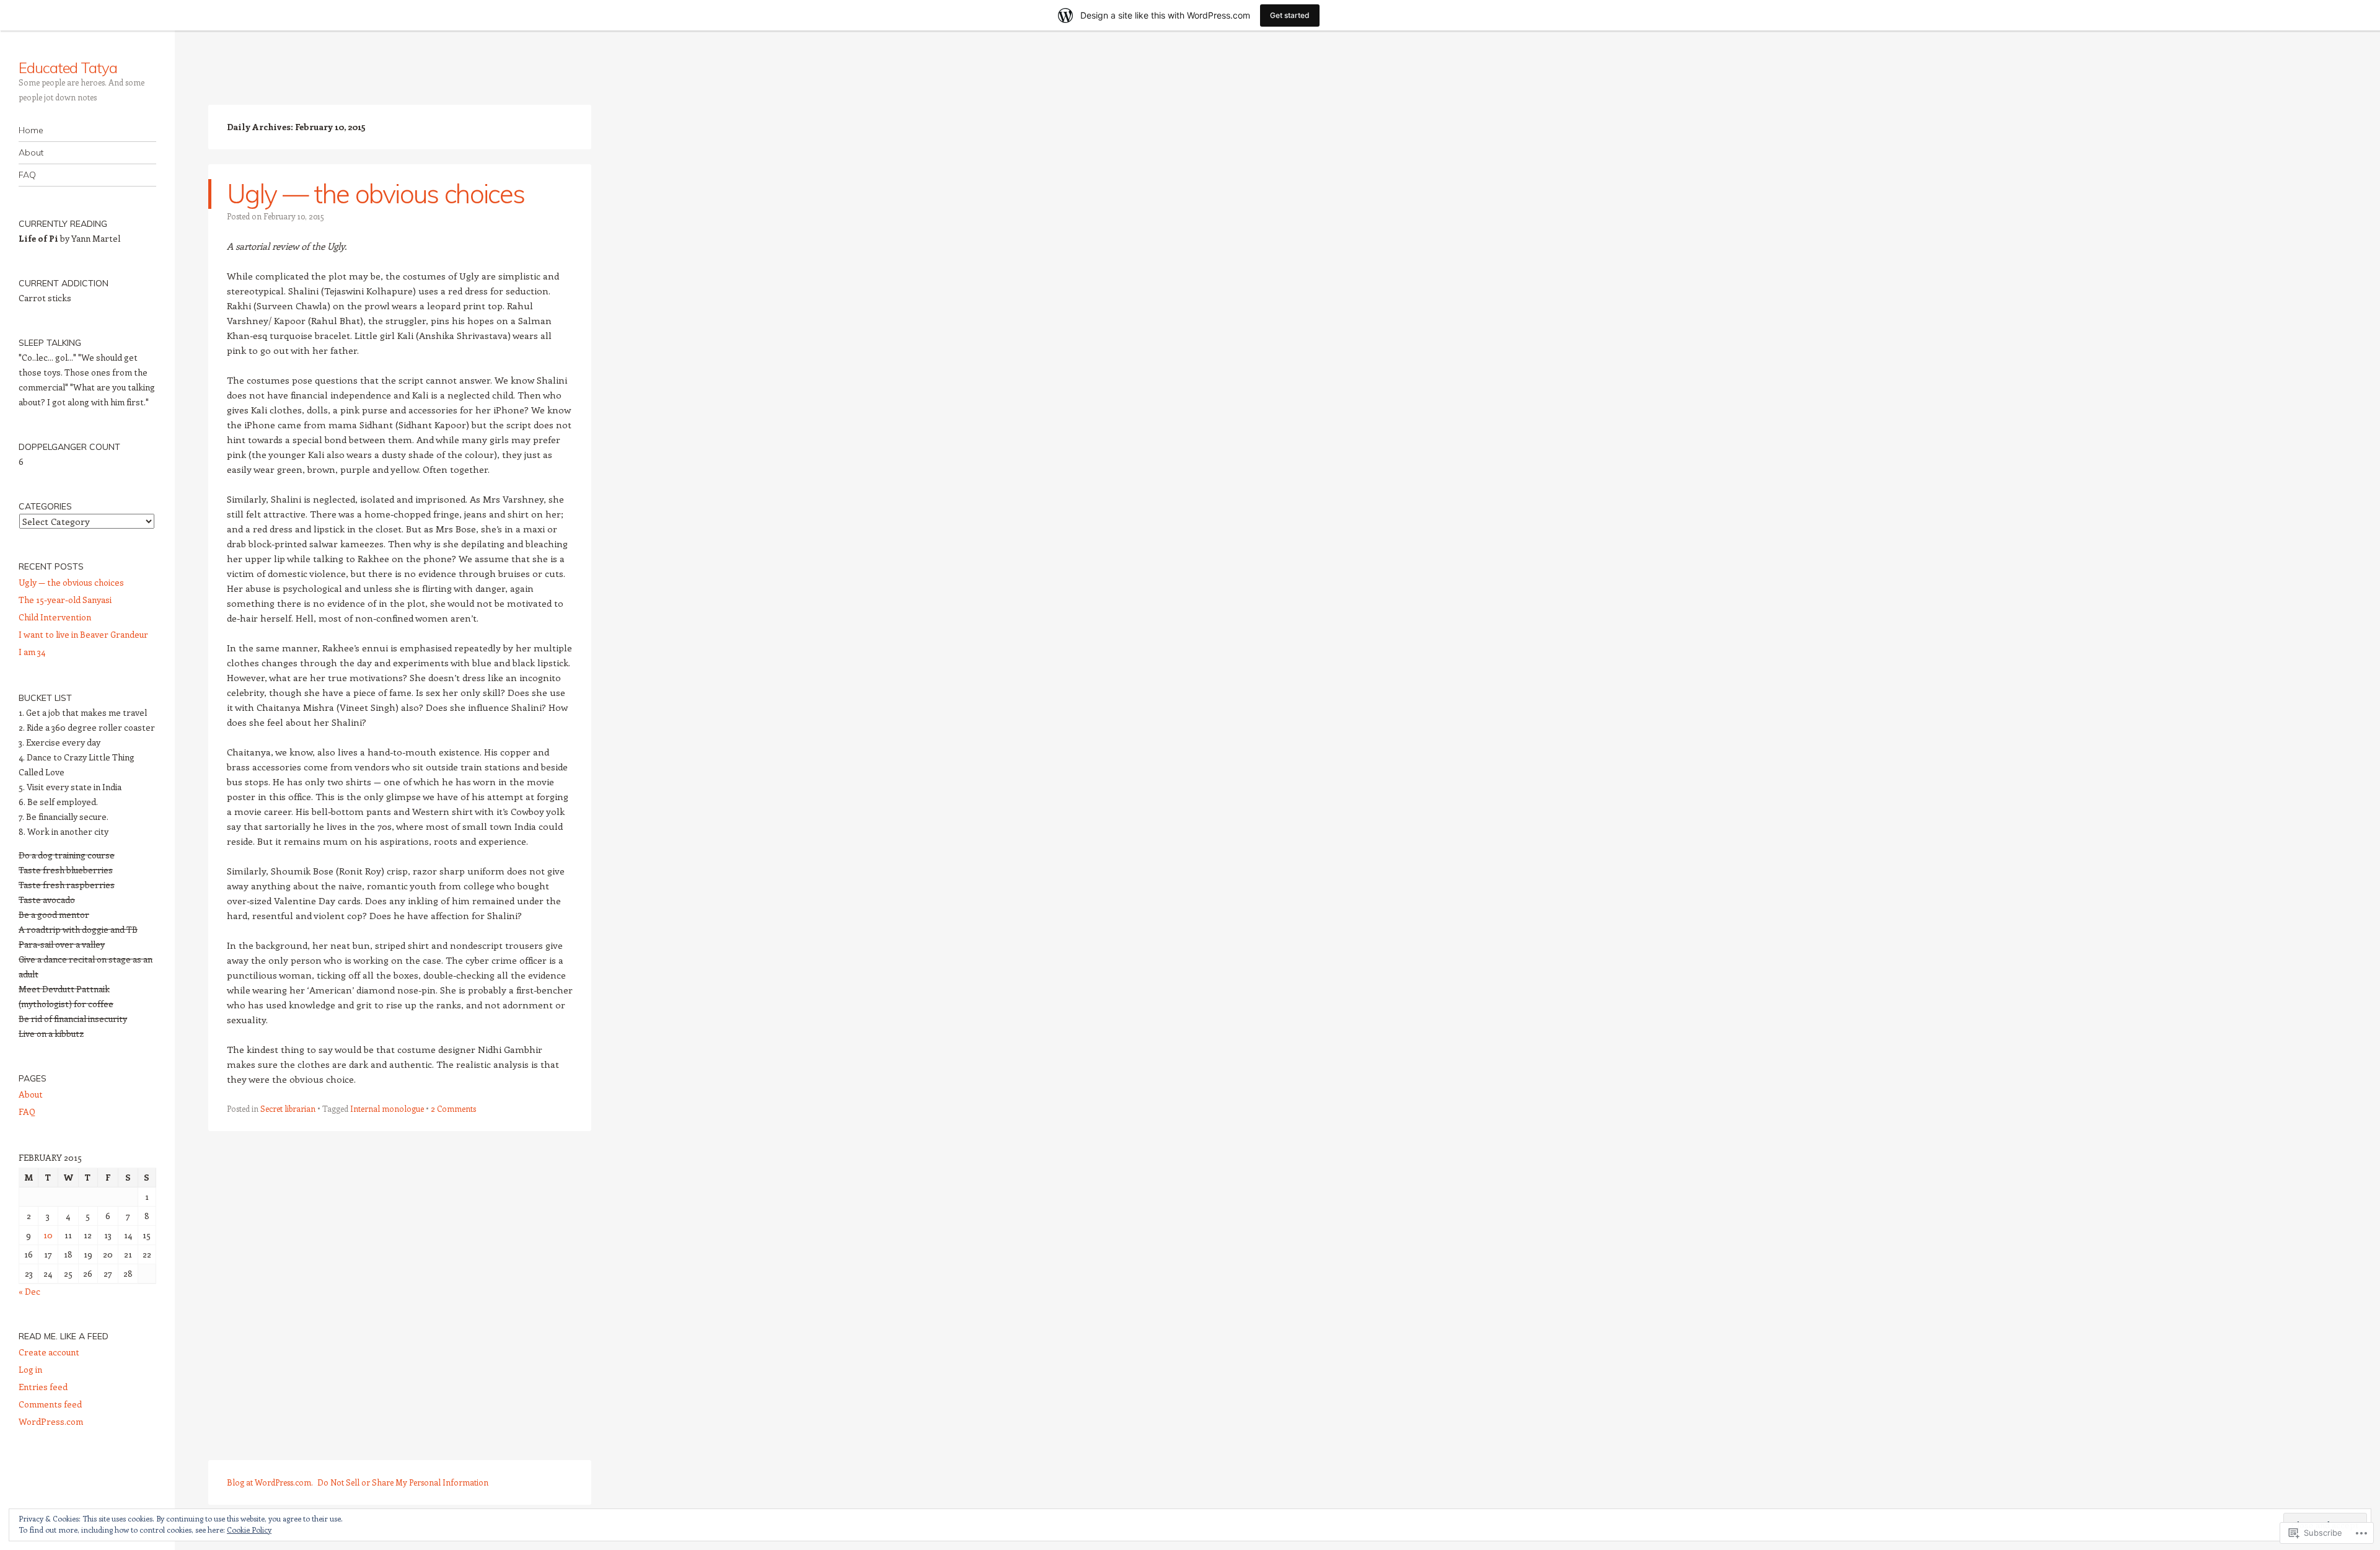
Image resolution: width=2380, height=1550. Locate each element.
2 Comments (453, 1108)
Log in (30, 1369)
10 (48, 1235)
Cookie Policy (249, 1530)
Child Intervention (55, 617)
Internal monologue (387, 1108)
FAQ (27, 175)
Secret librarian (288, 1108)
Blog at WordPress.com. (270, 1482)
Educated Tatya (68, 68)
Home (31, 130)
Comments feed (50, 1404)
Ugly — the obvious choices (376, 194)
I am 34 (32, 652)
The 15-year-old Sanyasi (65, 600)
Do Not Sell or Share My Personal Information (403, 1482)
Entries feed (43, 1387)
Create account (49, 1352)
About (31, 152)
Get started (1290, 15)
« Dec (29, 1291)
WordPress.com (51, 1421)
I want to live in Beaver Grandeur (83, 634)
